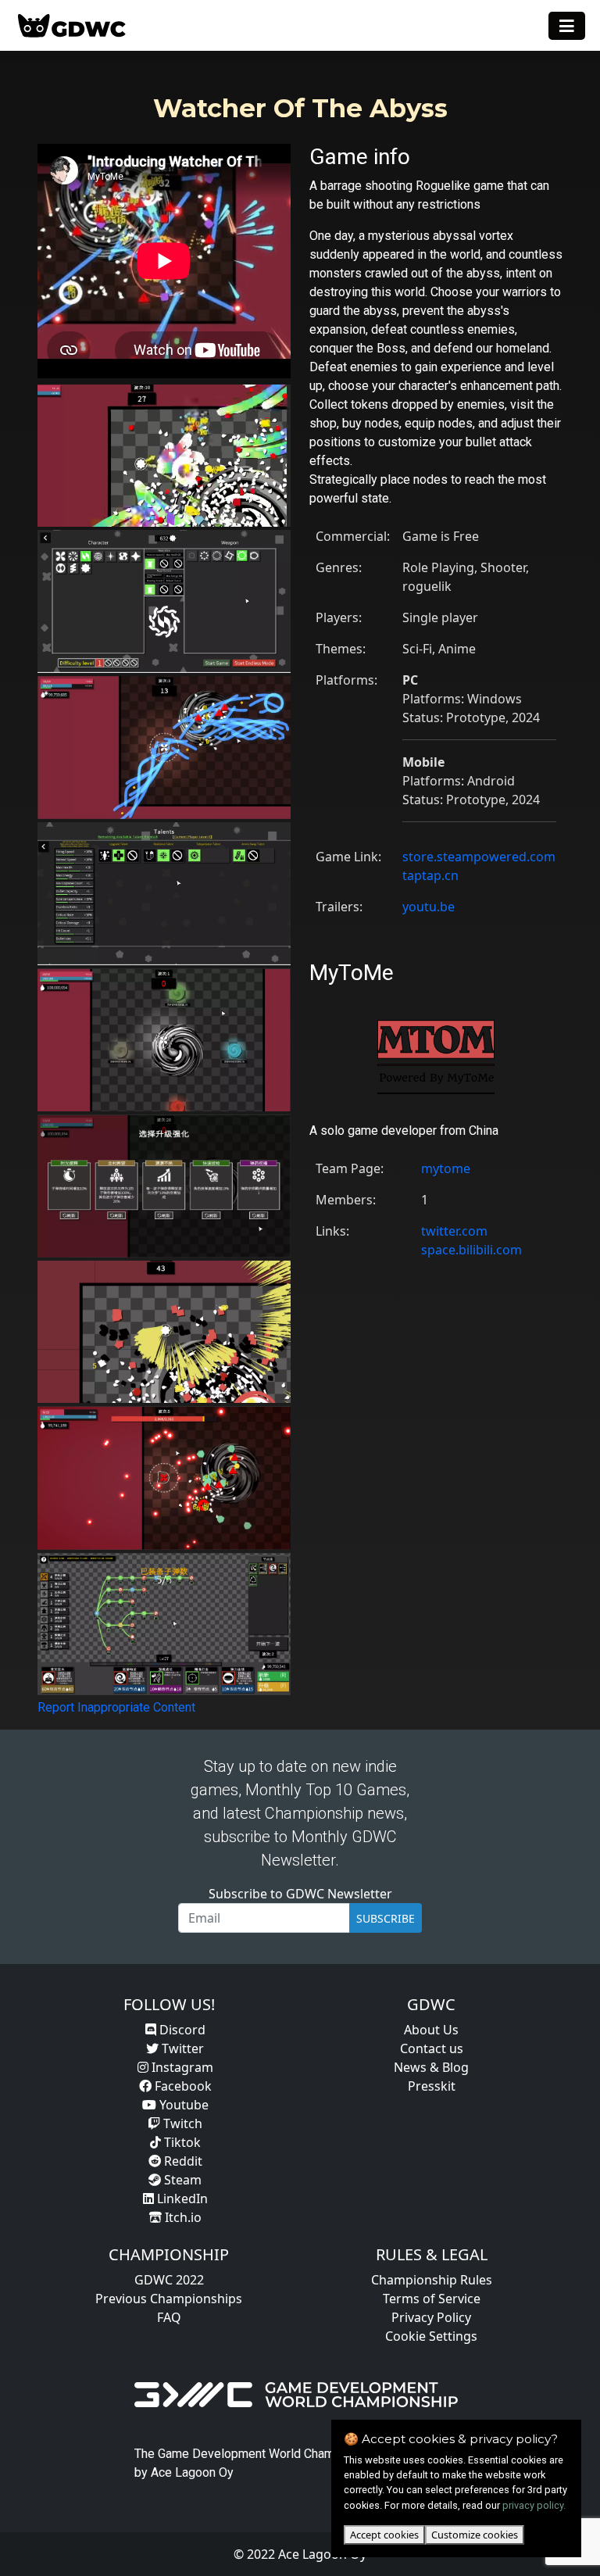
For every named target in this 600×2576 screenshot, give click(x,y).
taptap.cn (430, 875)
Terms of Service (432, 2299)
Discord (181, 2030)
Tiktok (181, 2142)
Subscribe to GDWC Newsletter (300, 1894)
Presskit (432, 2086)
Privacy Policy (431, 2317)
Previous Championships (169, 2299)
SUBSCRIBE (386, 1918)
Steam (181, 2180)
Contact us (432, 2048)
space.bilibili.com (471, 1250)
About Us (431, 2030)
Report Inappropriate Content (116, 1707)
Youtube (182, 2105)
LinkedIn (181, 2199)
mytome (446, 1168)
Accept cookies (384, 2535)
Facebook (182, 2086)
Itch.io (182, 2217)
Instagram (181, 2067)
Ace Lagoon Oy (192, 2472)
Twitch (181, 2123)
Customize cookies (475, 2535)
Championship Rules (432, 2280)
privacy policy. (534, 2505)
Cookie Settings (431, 2336)
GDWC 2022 (169, 2280)
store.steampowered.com (479, 857)
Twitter (181, 2048)
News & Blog (431, 2067)
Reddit (182, 2161)
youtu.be (429, 907)
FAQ (169, 2317)
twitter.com (454, 1231)
